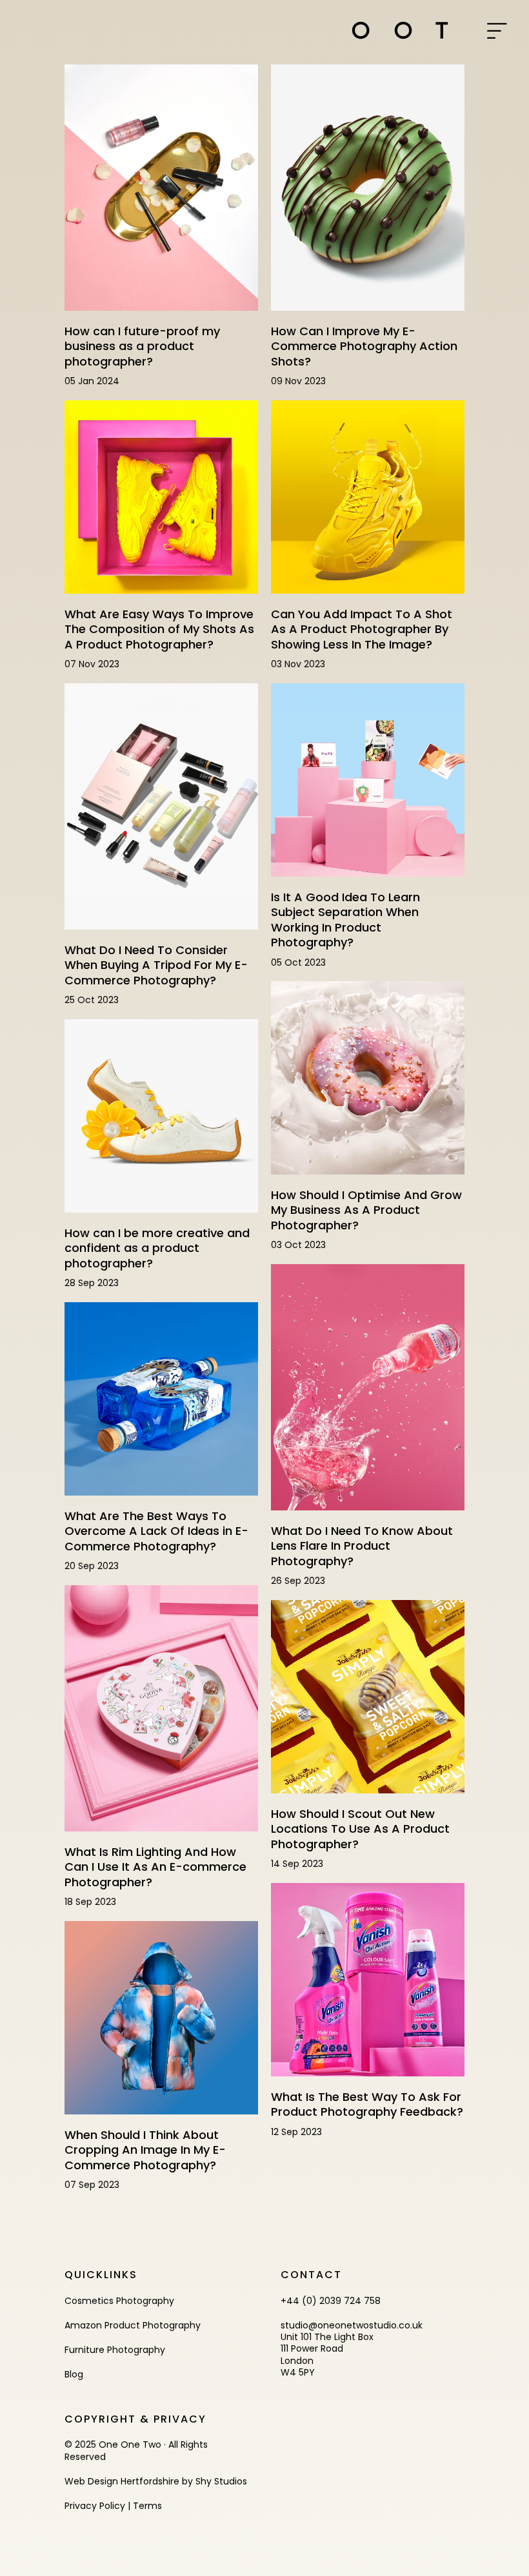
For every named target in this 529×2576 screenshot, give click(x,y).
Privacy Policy (95, 2506)
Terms (147, 2506)
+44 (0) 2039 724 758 (331, 2301)
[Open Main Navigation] (497, 32)
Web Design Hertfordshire (122, 2481)
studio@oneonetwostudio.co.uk (352, 2325)
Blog (74, 2374)
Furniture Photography (115, 2350)
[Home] (400, 30)
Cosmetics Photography (119, 2301)
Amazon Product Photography (133, 2325)
